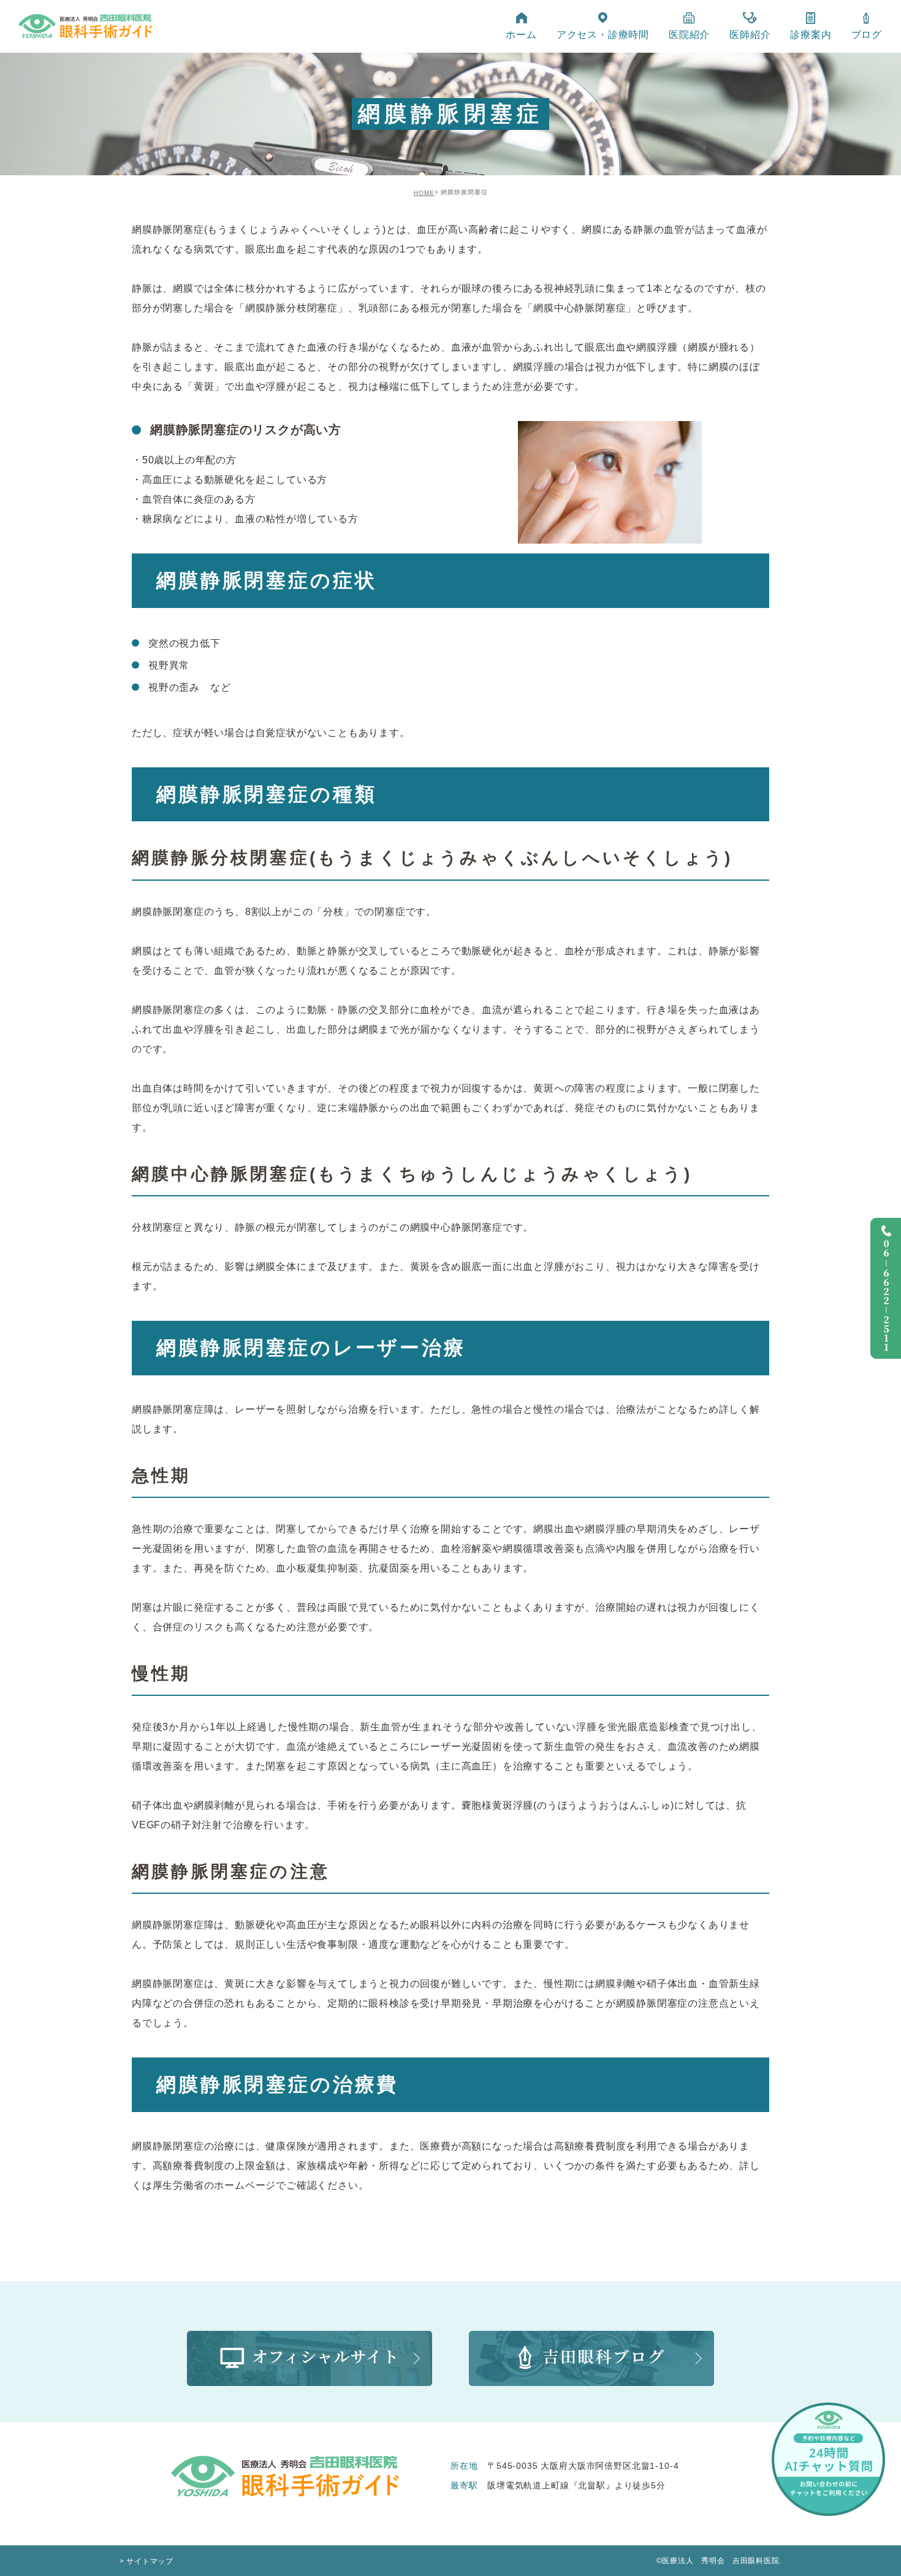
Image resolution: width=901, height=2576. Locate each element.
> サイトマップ (146, 2561)
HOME (424, 193)
